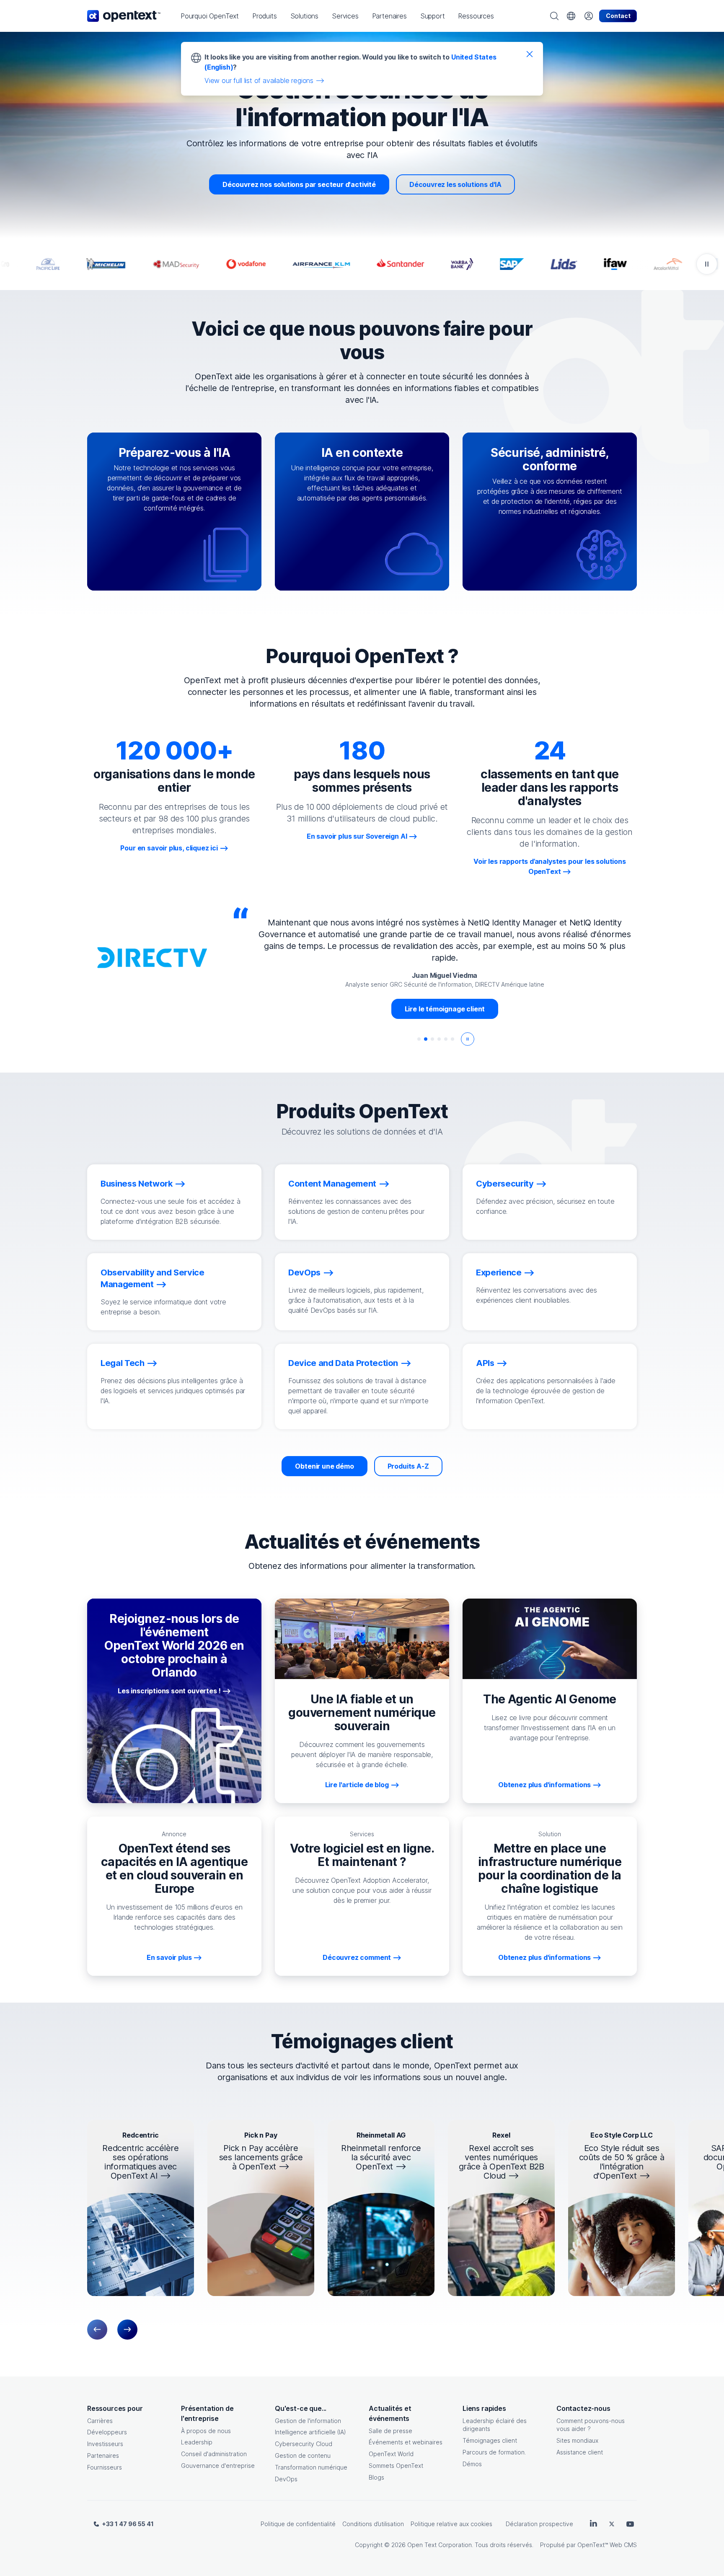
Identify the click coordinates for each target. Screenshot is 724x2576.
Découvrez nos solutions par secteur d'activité (299, 184)
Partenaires (103, 2455)
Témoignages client (490, 2440)
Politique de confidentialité (298, 2524)
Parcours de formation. (494, 2452)
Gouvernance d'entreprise (218, 2466)
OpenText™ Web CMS (607, 2545)
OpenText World (391, 2454)
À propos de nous (206, 2431)
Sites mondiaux (577, 2440)
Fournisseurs (105, 2467)
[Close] (530, 54)
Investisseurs (105, 2444)
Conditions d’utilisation (373, 2524)
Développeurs (107, 2432)
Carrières (100, 2421)
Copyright (369, 2545)
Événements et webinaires (406, 2442)
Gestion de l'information (308, 2421)
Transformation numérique (311, 2467)
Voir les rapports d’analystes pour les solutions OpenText (550, 866)
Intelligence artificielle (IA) (310, 2432)
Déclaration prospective (539, 2524)
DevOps (286, 2479)
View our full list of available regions (259, 80)
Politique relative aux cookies (451, 2524)
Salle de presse (390, 2431)
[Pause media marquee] (707, 264)
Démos (472, 2464)
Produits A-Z (408, 1466)
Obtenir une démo (324, 1466)
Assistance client (580, 2452)
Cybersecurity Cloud (304, 2444)
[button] (210, 16)
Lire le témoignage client (445, 997)
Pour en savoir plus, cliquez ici (169, 848)
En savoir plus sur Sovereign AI (357, 836)
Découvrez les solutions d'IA (455, 184)
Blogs (376, 2477)
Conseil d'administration (214, 2454)
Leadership (197, 2442)
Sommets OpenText (396, 2466)
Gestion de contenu (303, 2455)
